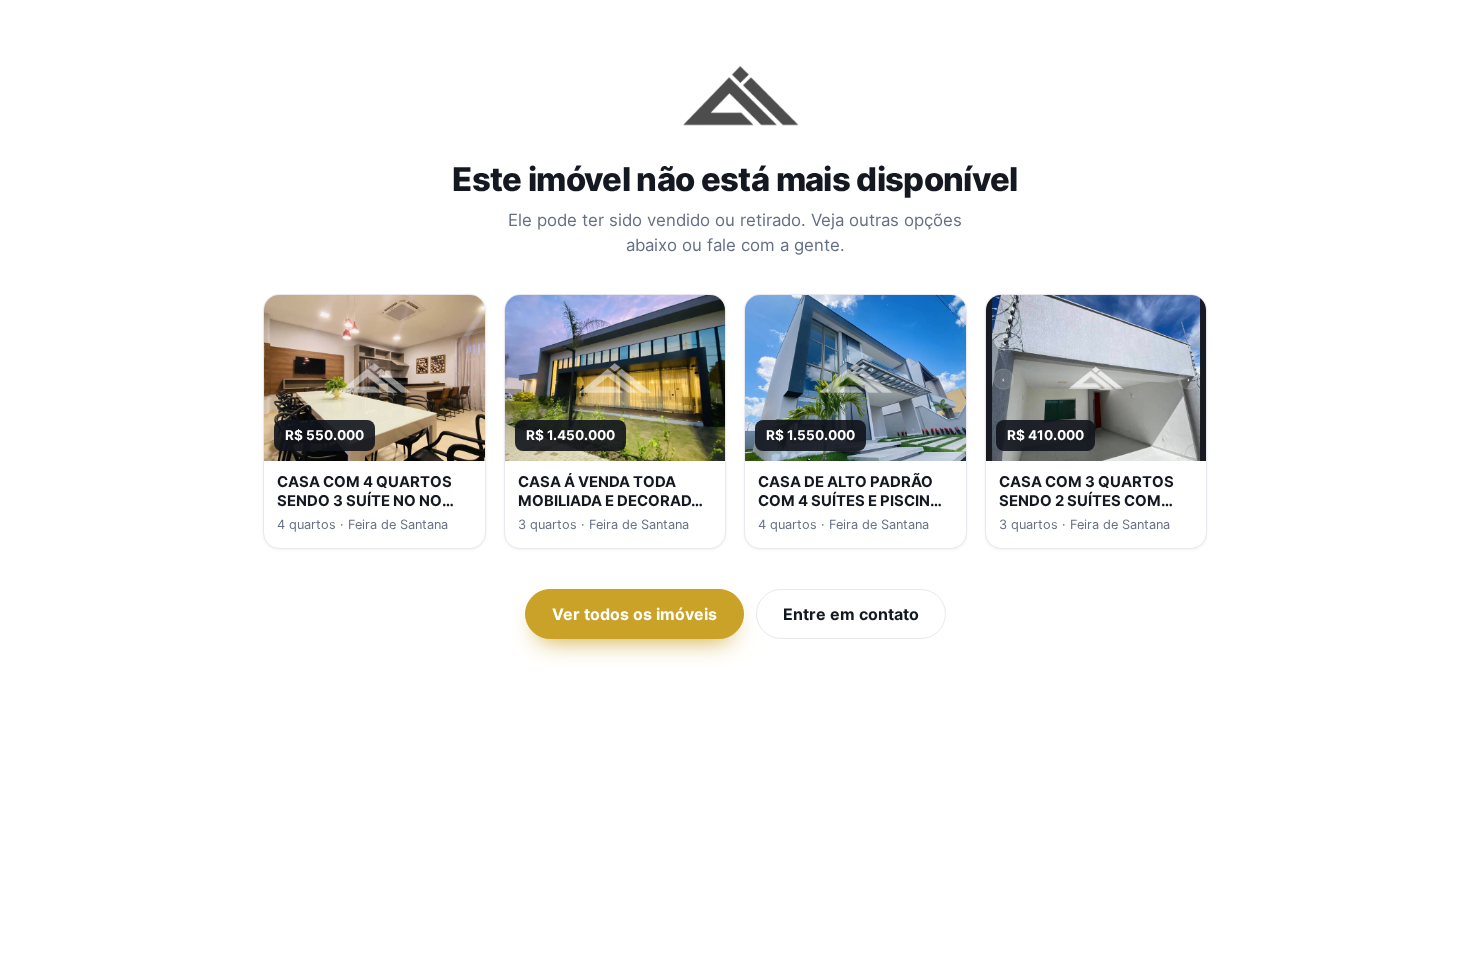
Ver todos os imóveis (634, 614)
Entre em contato (851, 614)
